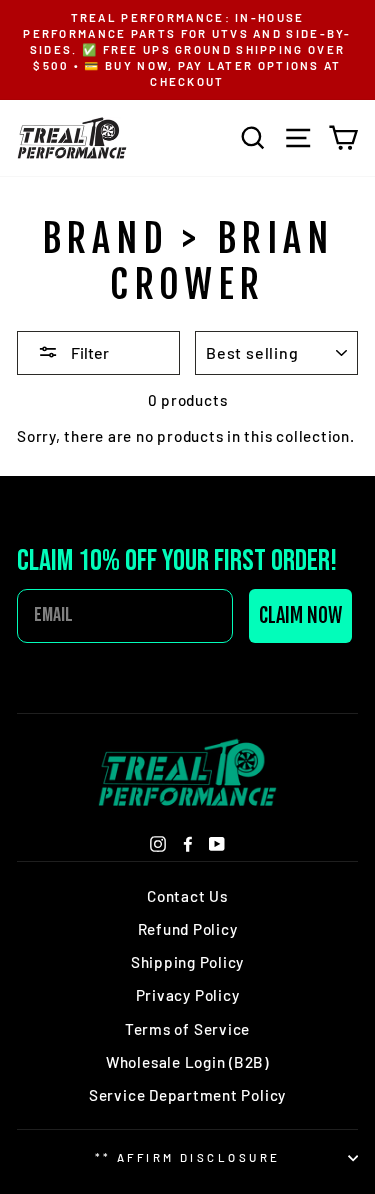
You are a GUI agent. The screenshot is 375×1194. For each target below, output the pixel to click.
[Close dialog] (352, 22)
